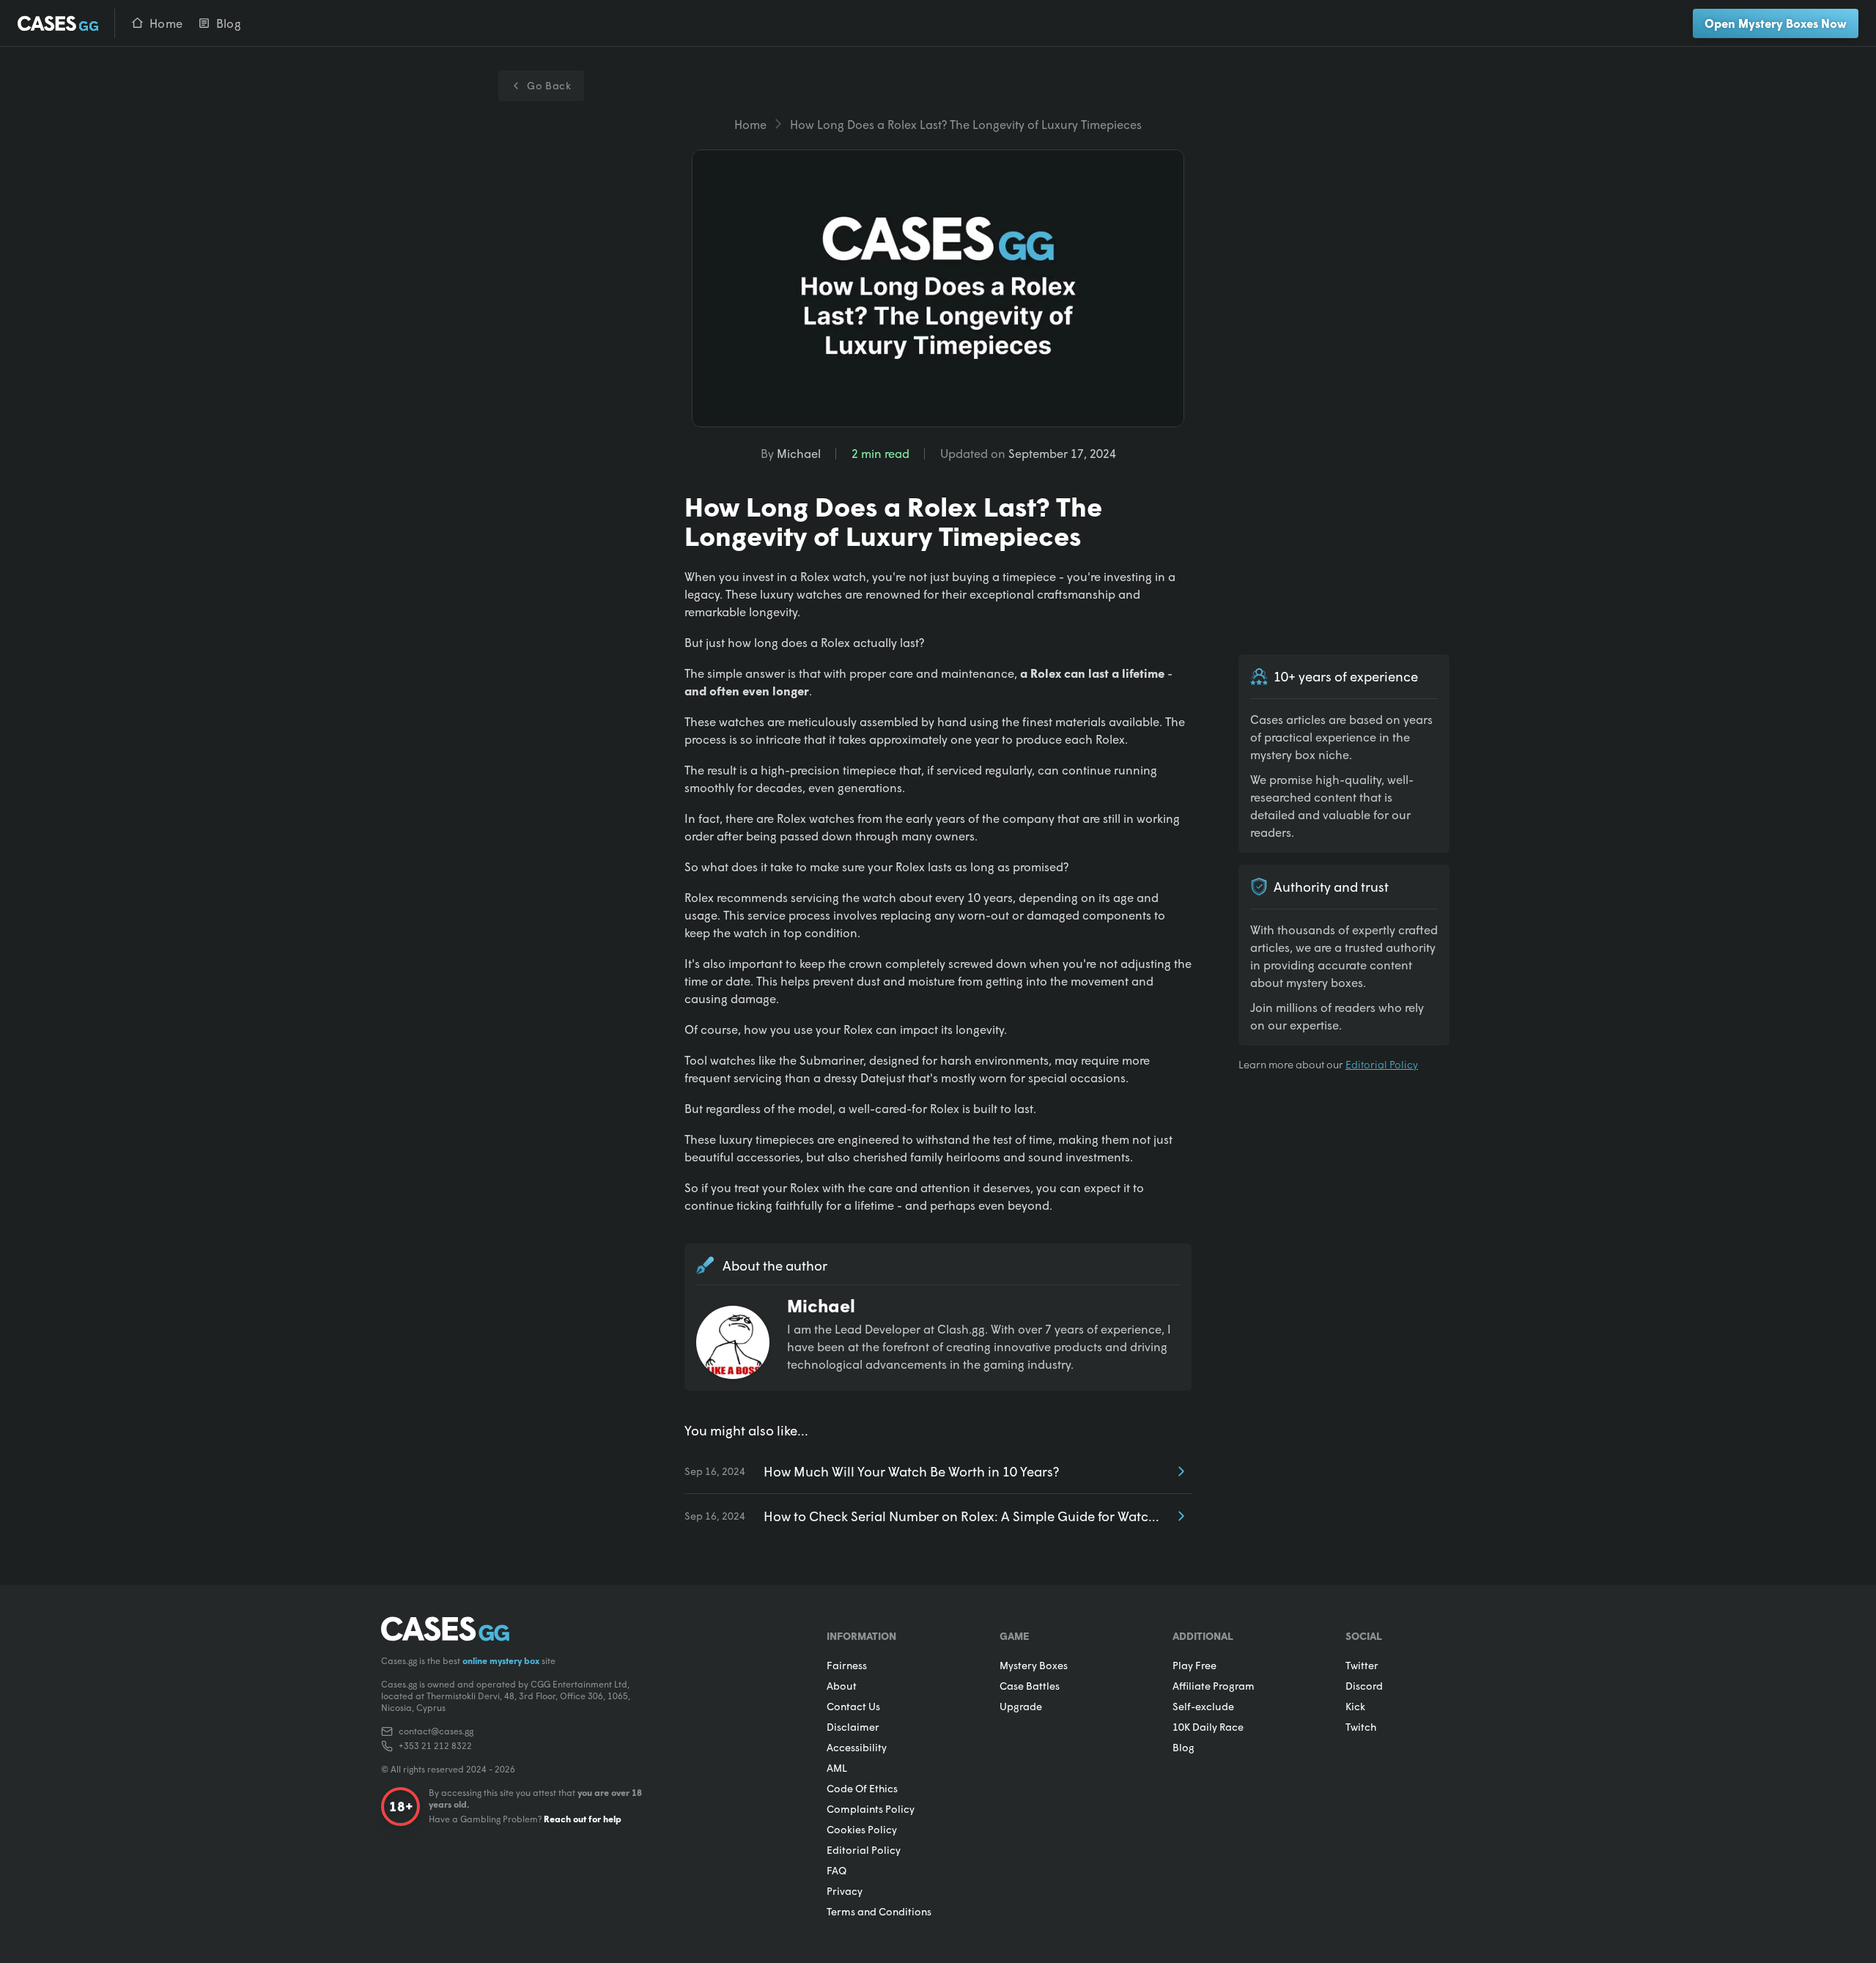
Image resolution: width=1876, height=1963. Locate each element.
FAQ (837, 1870)
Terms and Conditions (879, 1911)
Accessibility (857, 1747)
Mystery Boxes (1034, 1665)
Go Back (549, 85)
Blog (1183, 1747)
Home (750, 124)
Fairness (847, 1665)
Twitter (1362, 1665)
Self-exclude (1203, 1706)
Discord (1364, 1686)
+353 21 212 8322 (435, 1746)
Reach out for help (583, 1819)
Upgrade (1021, 1706)
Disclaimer (853, 1727)
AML (837, 1768)
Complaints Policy (871, 1809)
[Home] (59, 23)
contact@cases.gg (436, 1731)
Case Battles (1030, 1686)
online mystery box (501, 1661)
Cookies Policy (862, 1829)
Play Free (1194, 1665)
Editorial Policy (1382, 1064)
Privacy (845, 1891)
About (842, 1686)
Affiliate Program (1214, 1686)
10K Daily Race (1208, 1727)
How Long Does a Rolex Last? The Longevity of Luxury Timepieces (966, 124)
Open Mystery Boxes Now (1776, 23)
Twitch (1361, 1727)
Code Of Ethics (862, 1788)
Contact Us (853, 1706)
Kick (1355, 1706)
